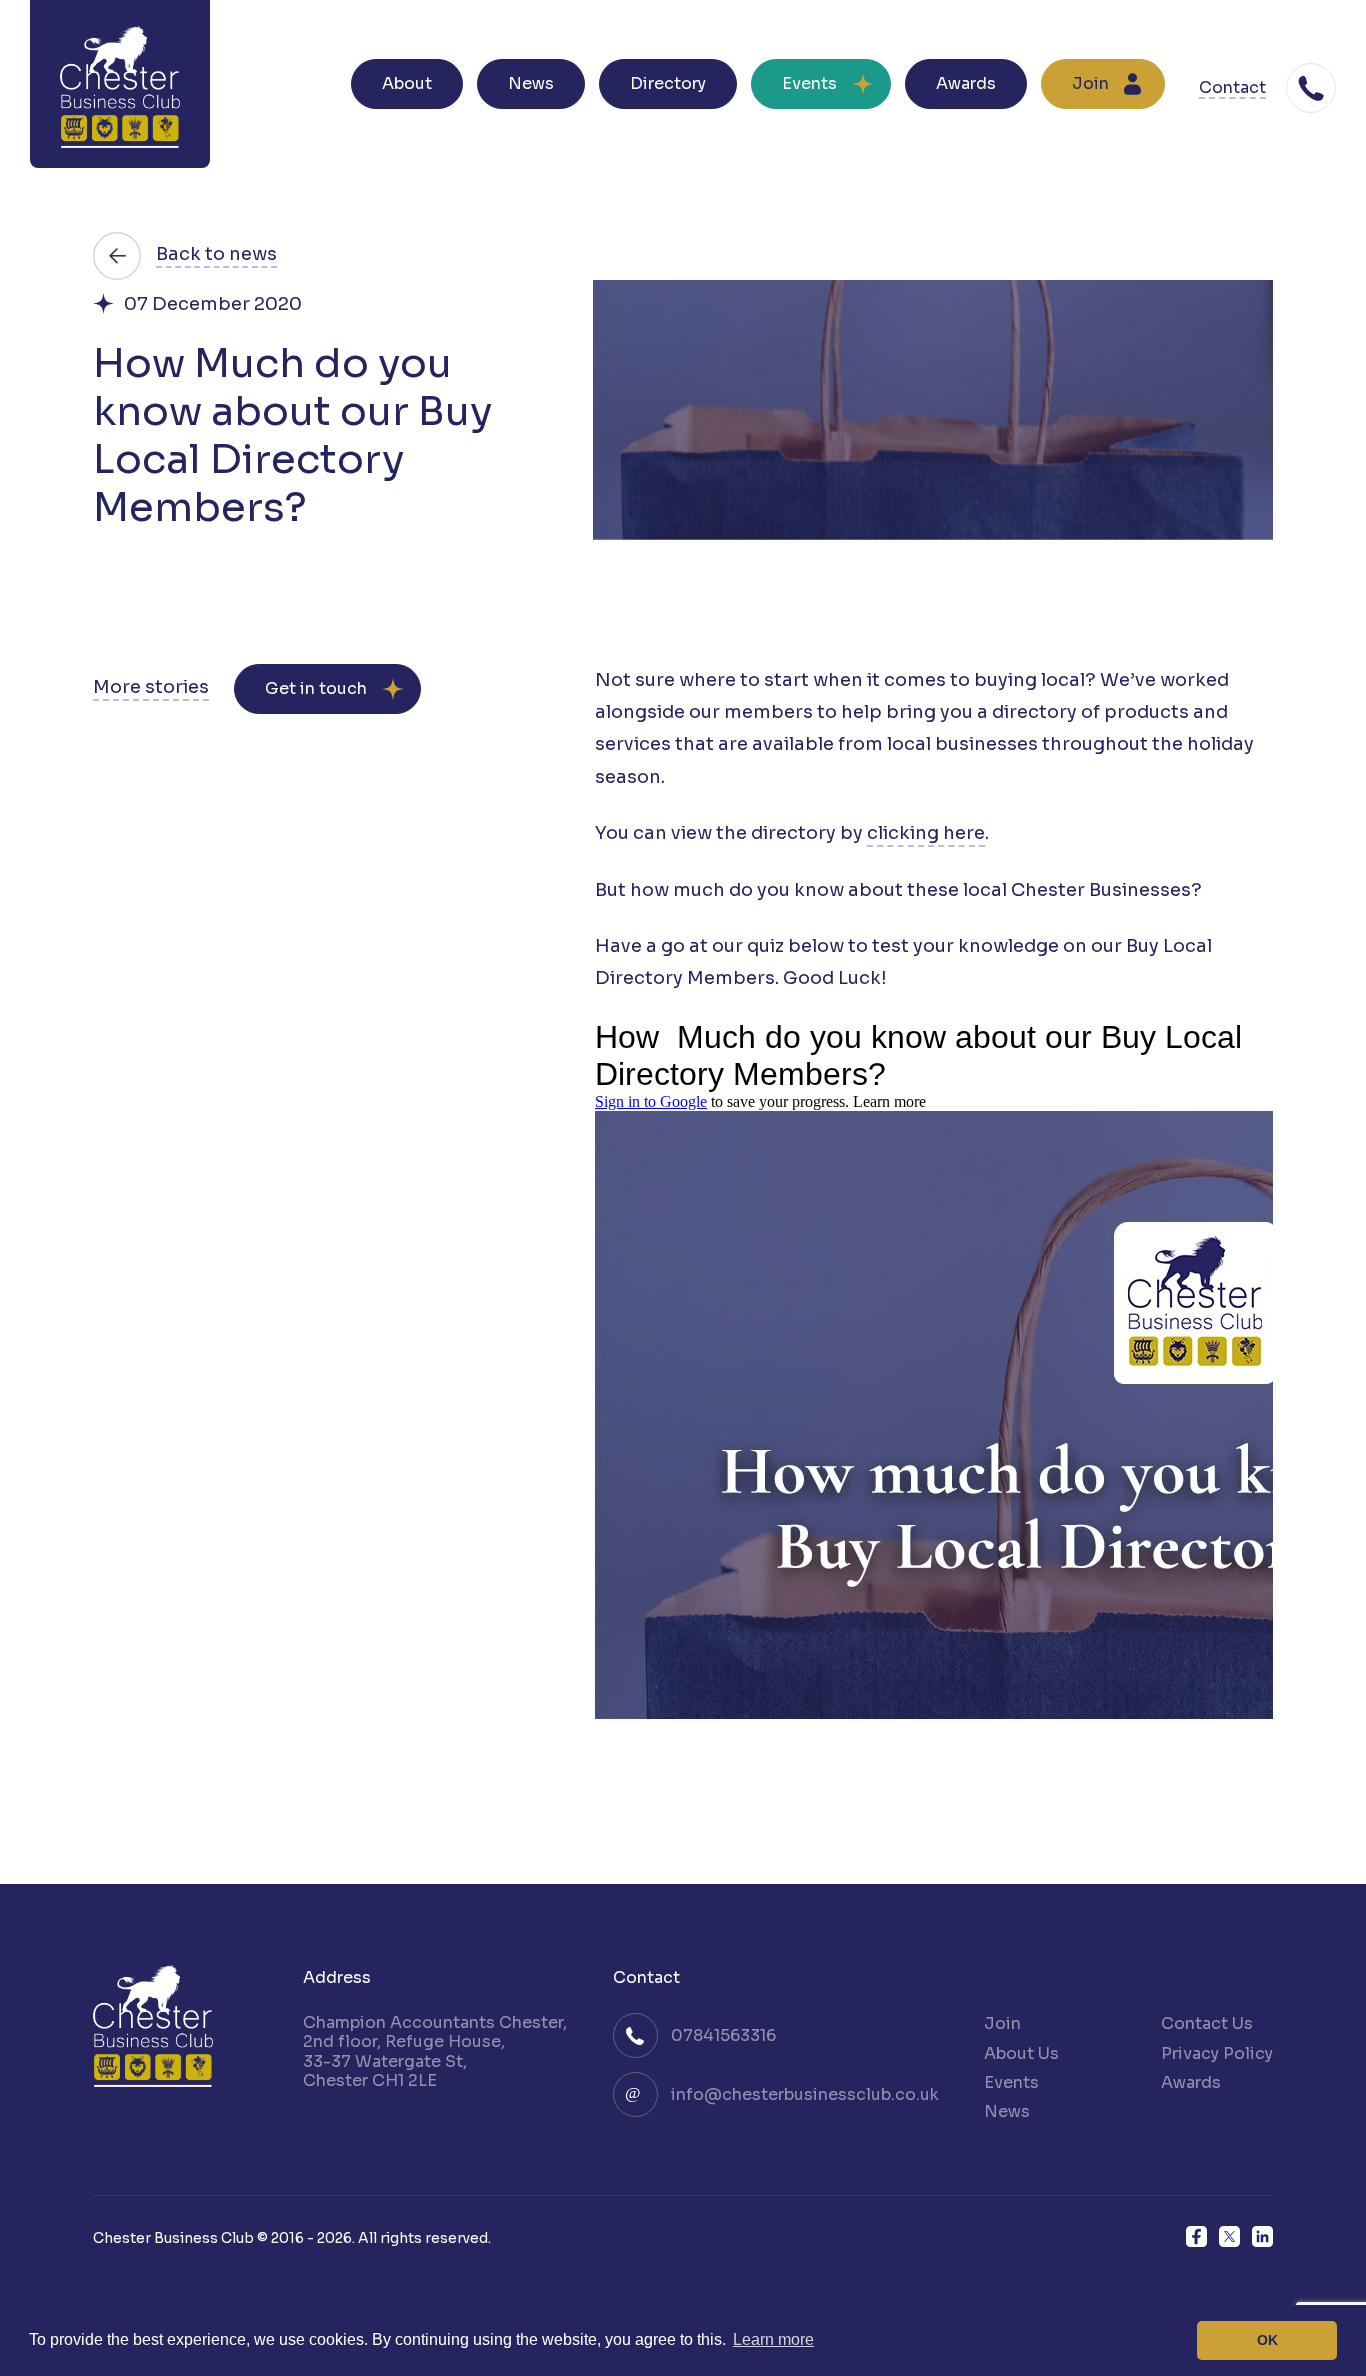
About (407, 83)
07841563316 (723, 2035)
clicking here (926, 833)
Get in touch (316, 688)
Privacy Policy (1217, 2053)
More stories (151, 687)
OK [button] (1267, 2340)
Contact (1232, 88)
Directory (668, 83)
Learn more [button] (773, 2339)
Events (809, 83)
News (531, 83)
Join (1090, 83)
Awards (966, 83)
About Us (1021, 2053)
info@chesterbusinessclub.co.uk (805, 2094)
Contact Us (1207, 2023)
